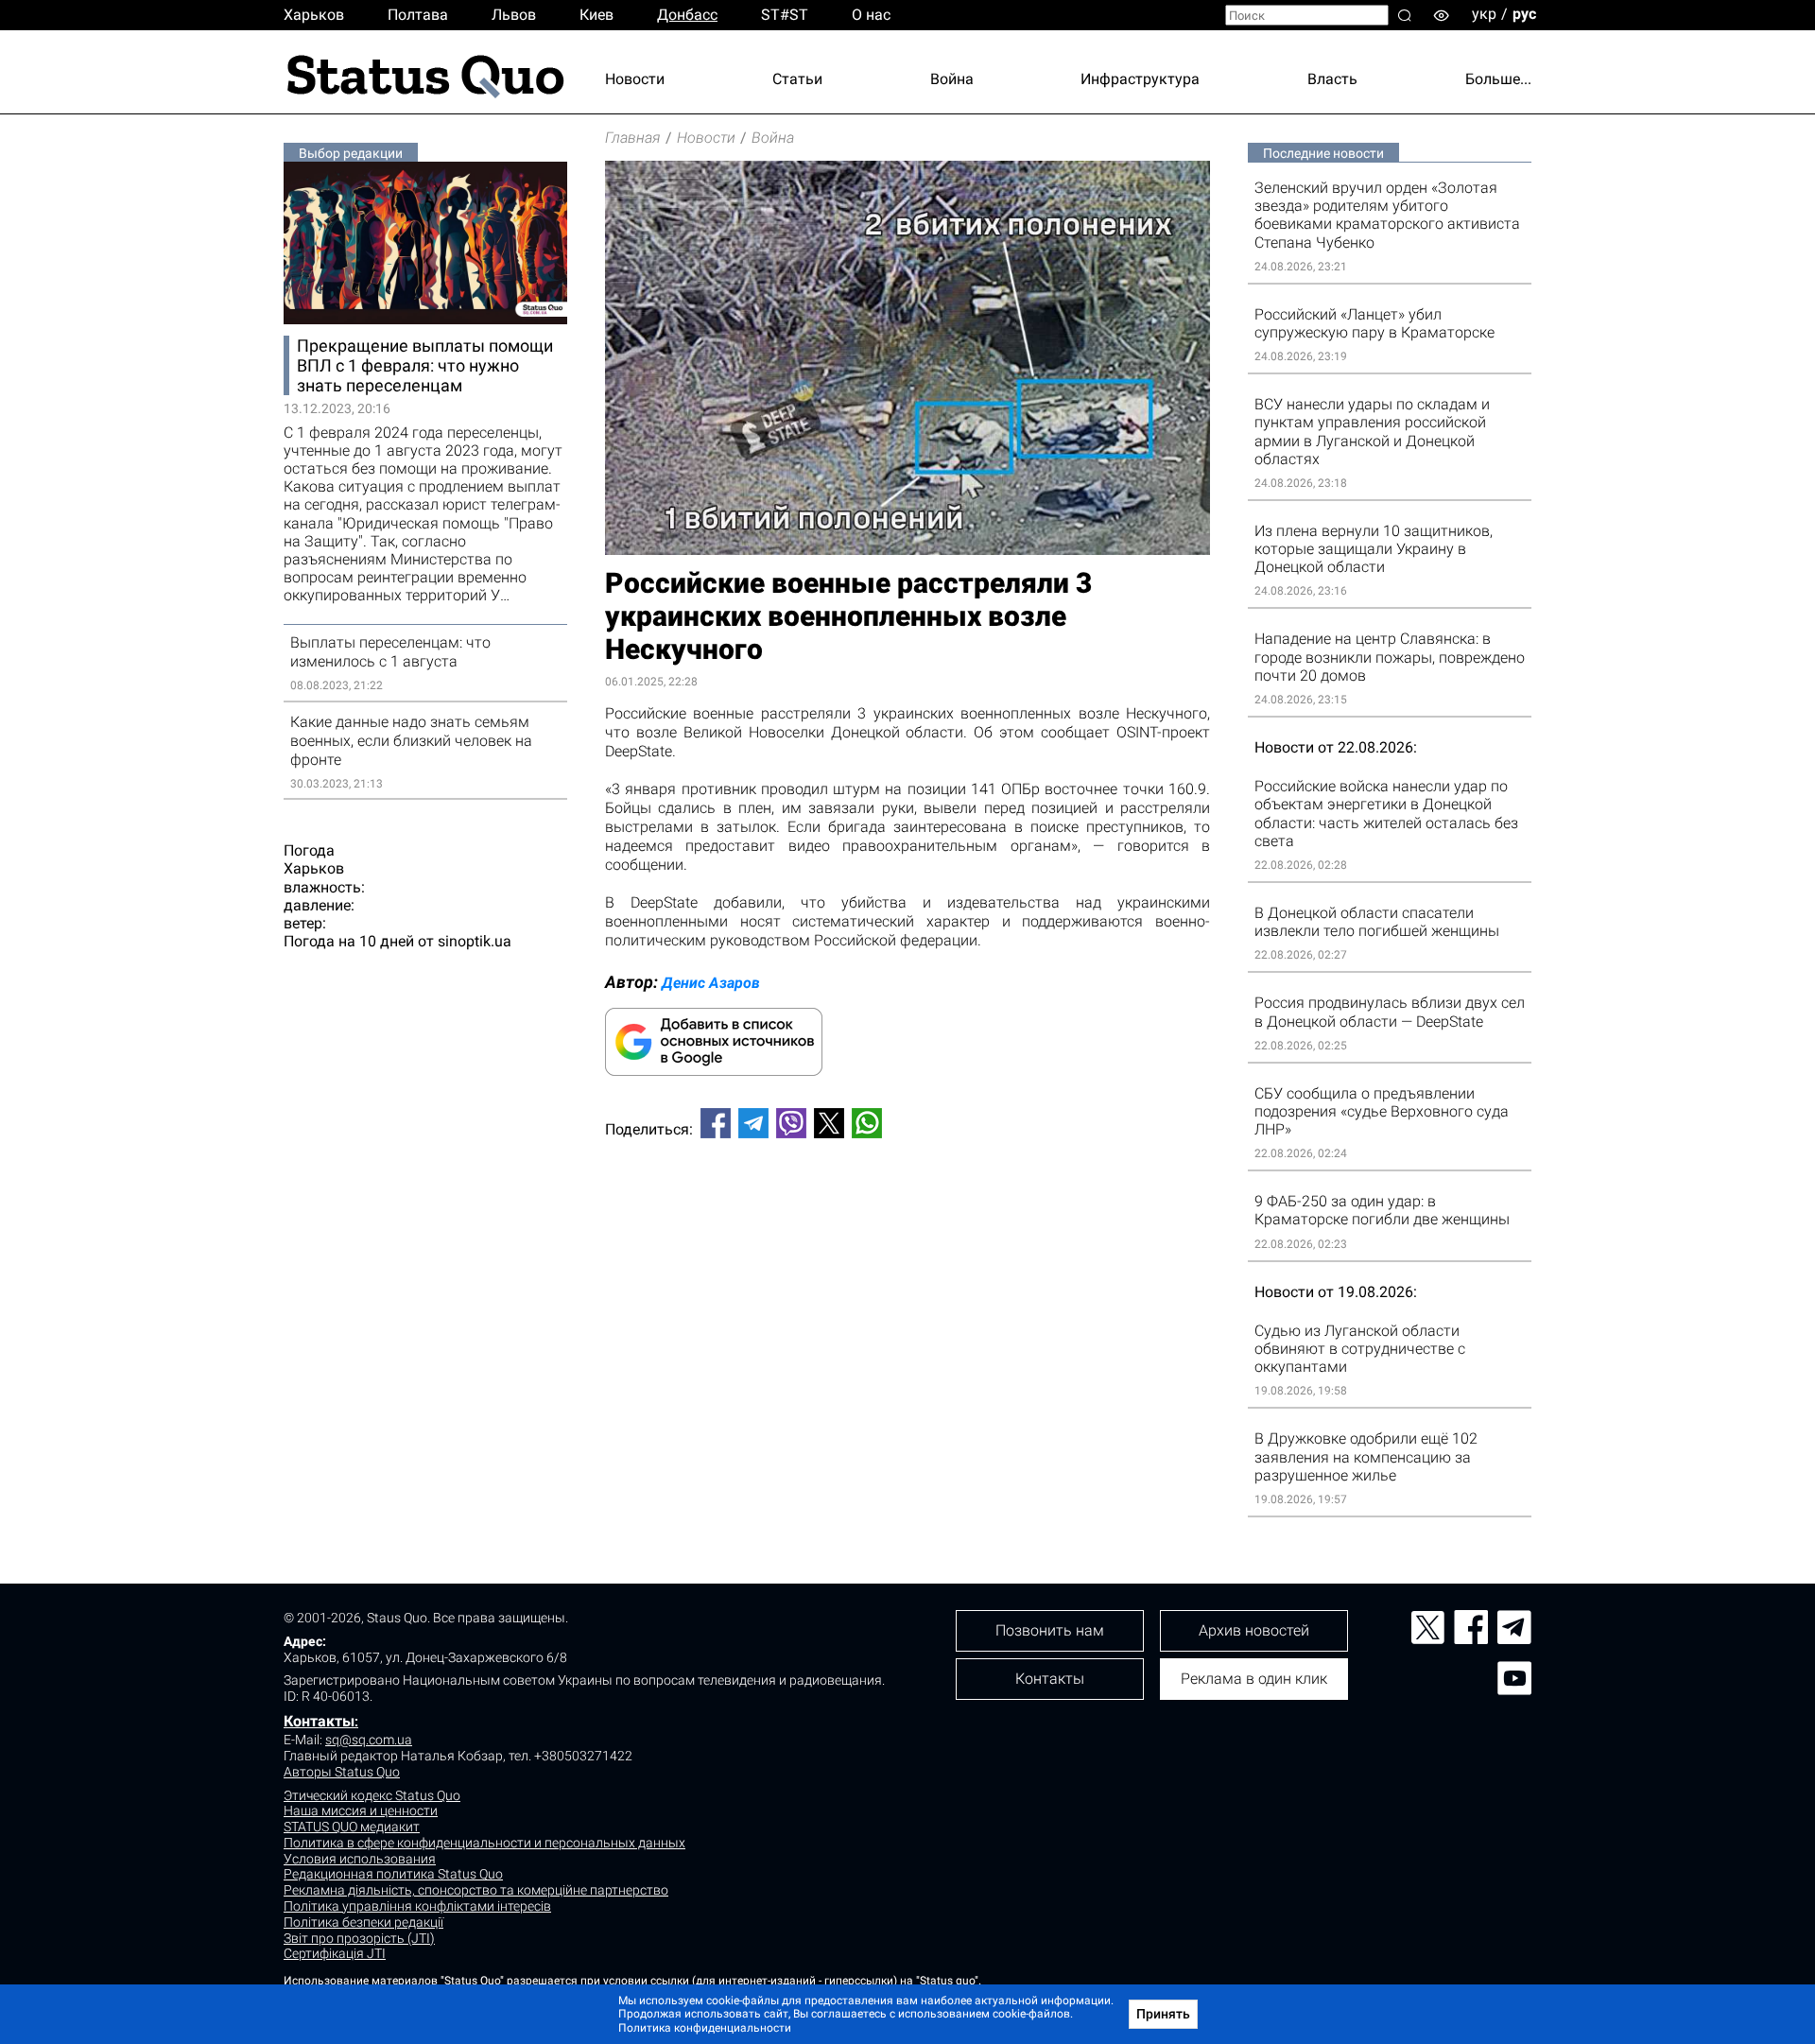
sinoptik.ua (475, 941)
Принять (1163, 2014)
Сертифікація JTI (335, 1953)
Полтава (418, 15)
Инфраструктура (1140, 79)
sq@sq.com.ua (369, 1740)
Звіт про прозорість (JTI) (359, 1938)
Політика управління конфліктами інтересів (417, 1906)
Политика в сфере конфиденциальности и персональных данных (484, 1843)
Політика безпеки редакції (363, 1922)
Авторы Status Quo (342, 1772)
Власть (1332, 79)
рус (1524, 14)
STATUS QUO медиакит (352, 1827)
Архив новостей (1254, 1630)
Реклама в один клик (1254, 1679)
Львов (514, 15)
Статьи (797, 79)
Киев (596, 15)
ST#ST (785, 15)
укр (1484, 14)
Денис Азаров (711, 983)
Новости (635, 79)
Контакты (319, 1721)
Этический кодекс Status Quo (372, 1795)
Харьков (314, 15)
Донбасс (687, 15)
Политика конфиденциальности (705, 2028)
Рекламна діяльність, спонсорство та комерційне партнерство (476, 1890)
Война (952, 79)
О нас (871, 15)
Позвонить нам (1050, 1630)
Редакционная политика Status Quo (393, 1874)
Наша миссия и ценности (361, 1810)
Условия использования (360, 1859)
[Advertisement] (907, 1216)
